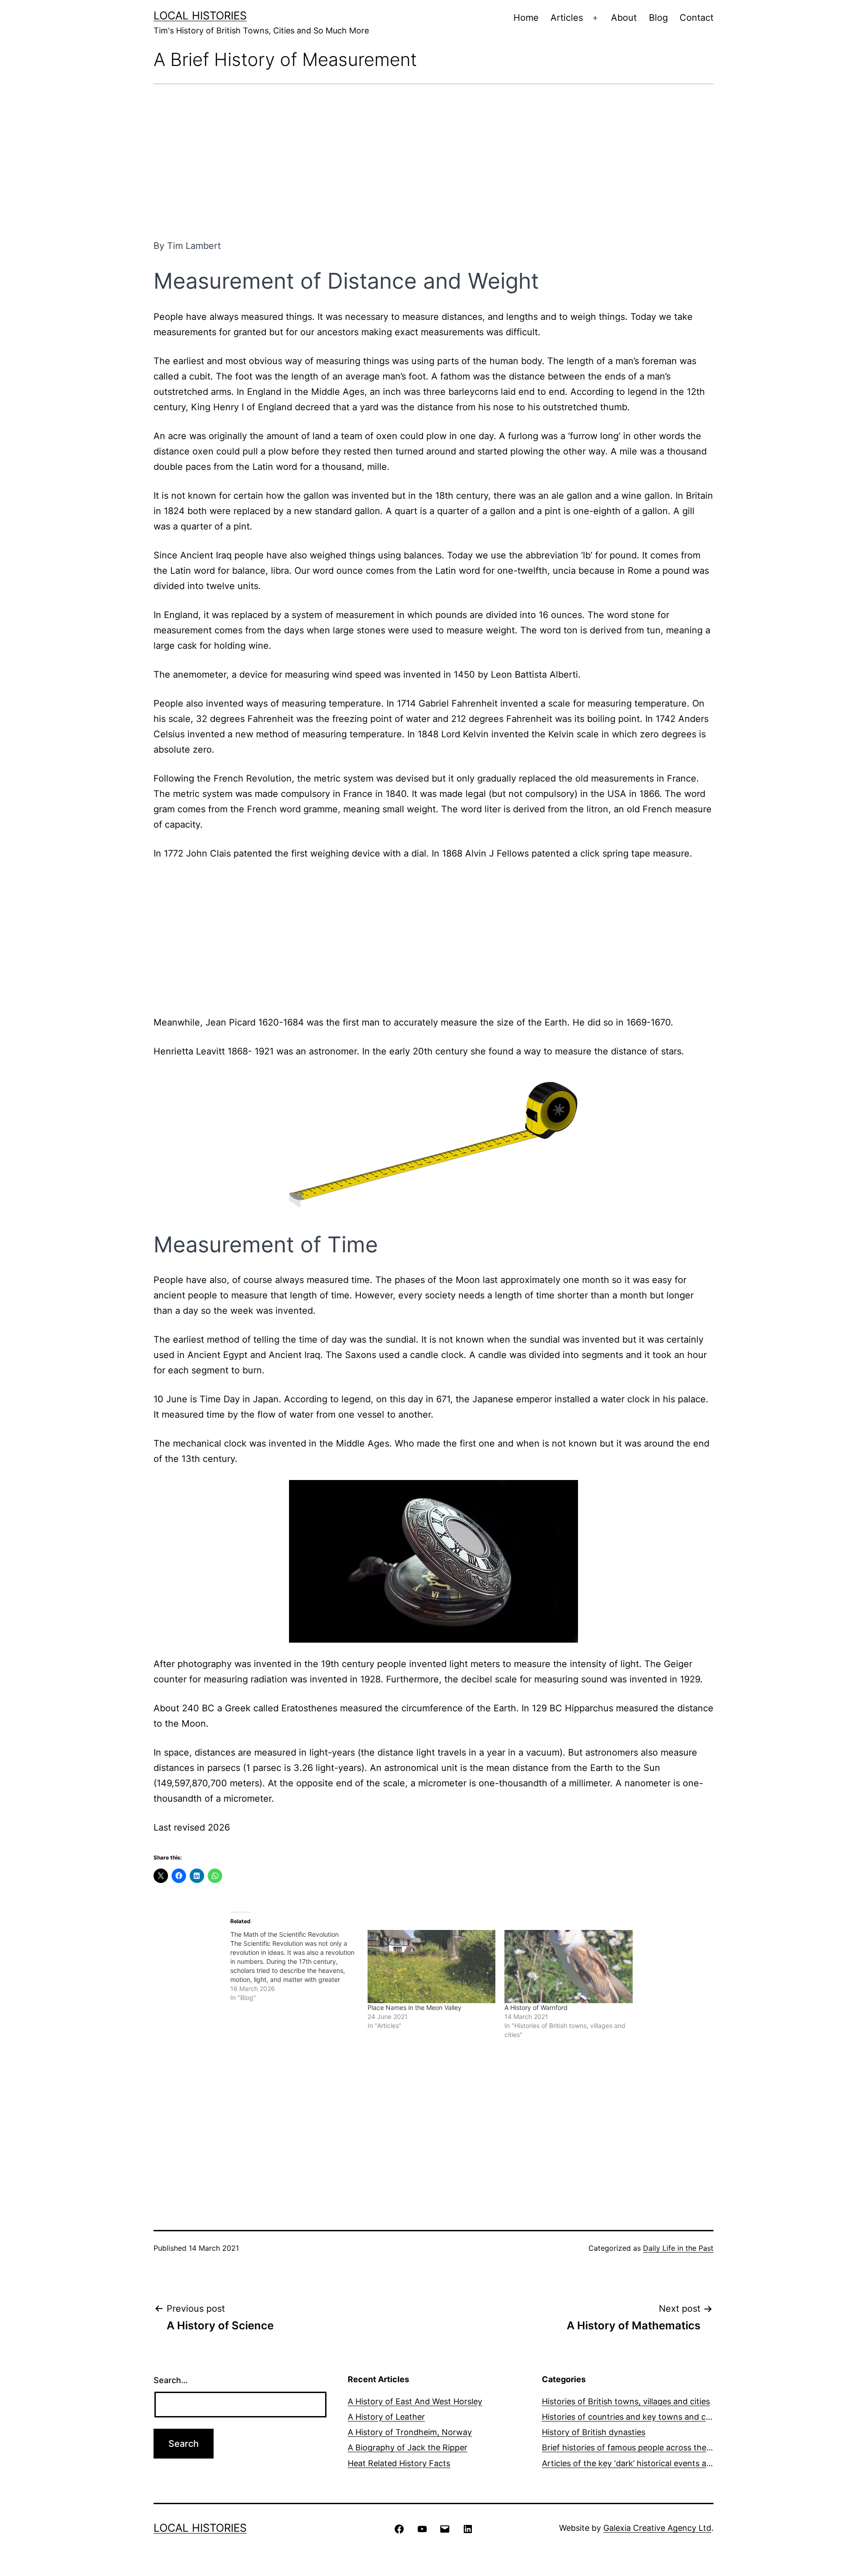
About (624, 18)
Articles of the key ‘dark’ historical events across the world (654, 2463)
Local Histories (200, 16)
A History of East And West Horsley (415, 2401)
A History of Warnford (536, 2007)
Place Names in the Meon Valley (415, 2007)
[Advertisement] (433, 161)
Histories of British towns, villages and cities (626, 2401)
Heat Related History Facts (399, 2463)
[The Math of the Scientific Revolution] (299, 1966)
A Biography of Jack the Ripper (408, 2447)
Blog (658, 18)
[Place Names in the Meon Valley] (432, 1967)
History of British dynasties (594, 2432)
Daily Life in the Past (678, 2248)
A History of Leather (386, 2417)
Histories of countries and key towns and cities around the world (666, 2417)
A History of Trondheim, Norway (410, 2432)
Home (526, 18)
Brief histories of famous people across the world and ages (655, 2447)
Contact (697, 18)
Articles (567, 18)
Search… (171, 2380)
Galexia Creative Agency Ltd (657, 2528)
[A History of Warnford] (569, 1967)
